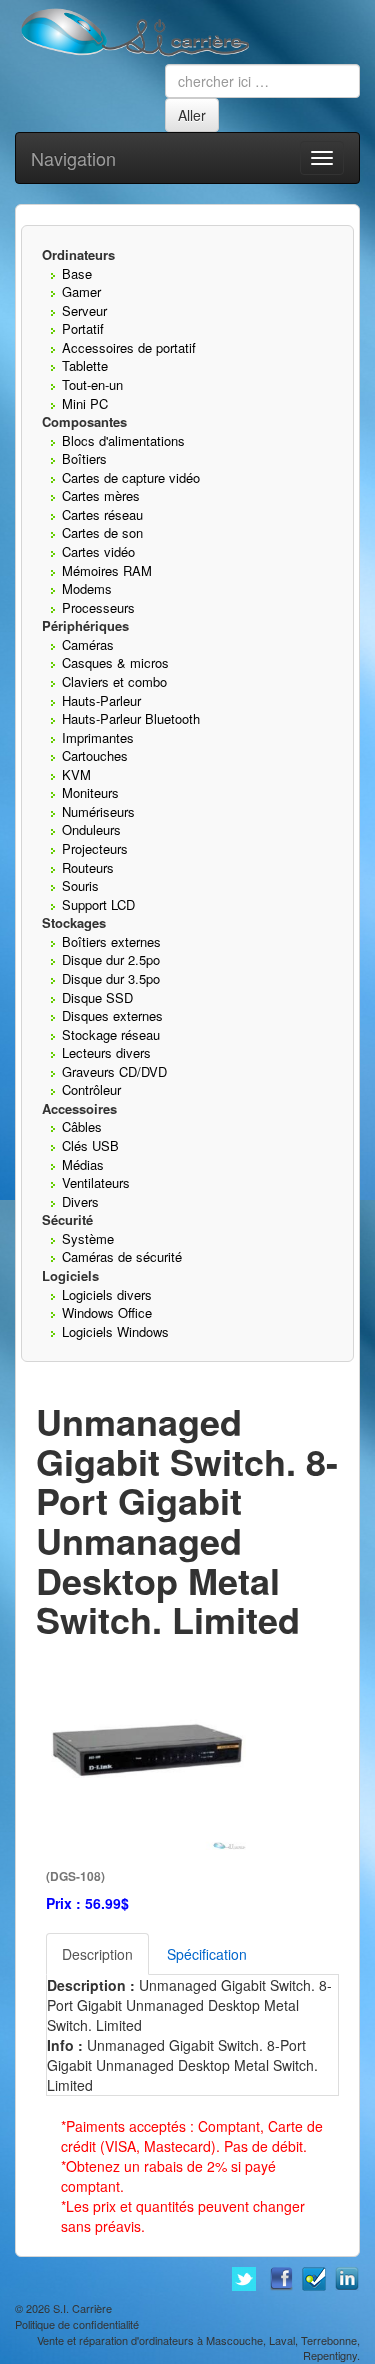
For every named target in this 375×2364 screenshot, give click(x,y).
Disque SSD (97, 997)
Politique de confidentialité (77, 2324)
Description (97, 1954)
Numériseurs (98, 811)
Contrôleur (91, 1089)
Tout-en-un (92, 384)
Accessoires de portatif (129, 347)
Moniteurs (90, 792)
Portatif (83, 328)
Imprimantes (98, 737)
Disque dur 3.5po (111, 978)
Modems (87, 588)
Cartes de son (102, 532)
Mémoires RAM (107, 570)
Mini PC (85, 403)
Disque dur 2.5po (111, 959)
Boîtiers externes (111, 941)
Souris (80, 885)
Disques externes (112, 1015)
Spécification (207, 1954)
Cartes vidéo (98, 551)
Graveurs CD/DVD (114, 1071)
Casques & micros (115, 662)
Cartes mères (101, 495)
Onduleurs (91, 829)
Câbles (82, 1126)
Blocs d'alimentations (123, 440)
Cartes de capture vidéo (131, 477)
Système (88, 1238)
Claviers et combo (114, 681)
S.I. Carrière (82, 2308)
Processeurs (98, 607)
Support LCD (98, 904)
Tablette (85, 365)
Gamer (81, 291)
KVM (76, 774)
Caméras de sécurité (122, 1256)
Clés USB (90, 1145)
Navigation (73, 158)
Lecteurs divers (106, 1052)
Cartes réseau (102, 514)
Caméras (88, 644)
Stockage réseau (111, 1034)
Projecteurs (95, 848)
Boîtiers (84, 458)
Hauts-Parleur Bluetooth (131, 718)
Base (77, 273)
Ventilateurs (96, 1182)
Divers (80, 1201)
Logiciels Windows (115, 1331)
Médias (83, 1164)
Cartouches (95, 755)
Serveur (84, 310)
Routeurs (88, 867)
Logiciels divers (107, 1294)
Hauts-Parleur (101, 700)
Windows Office (107, 1312)
